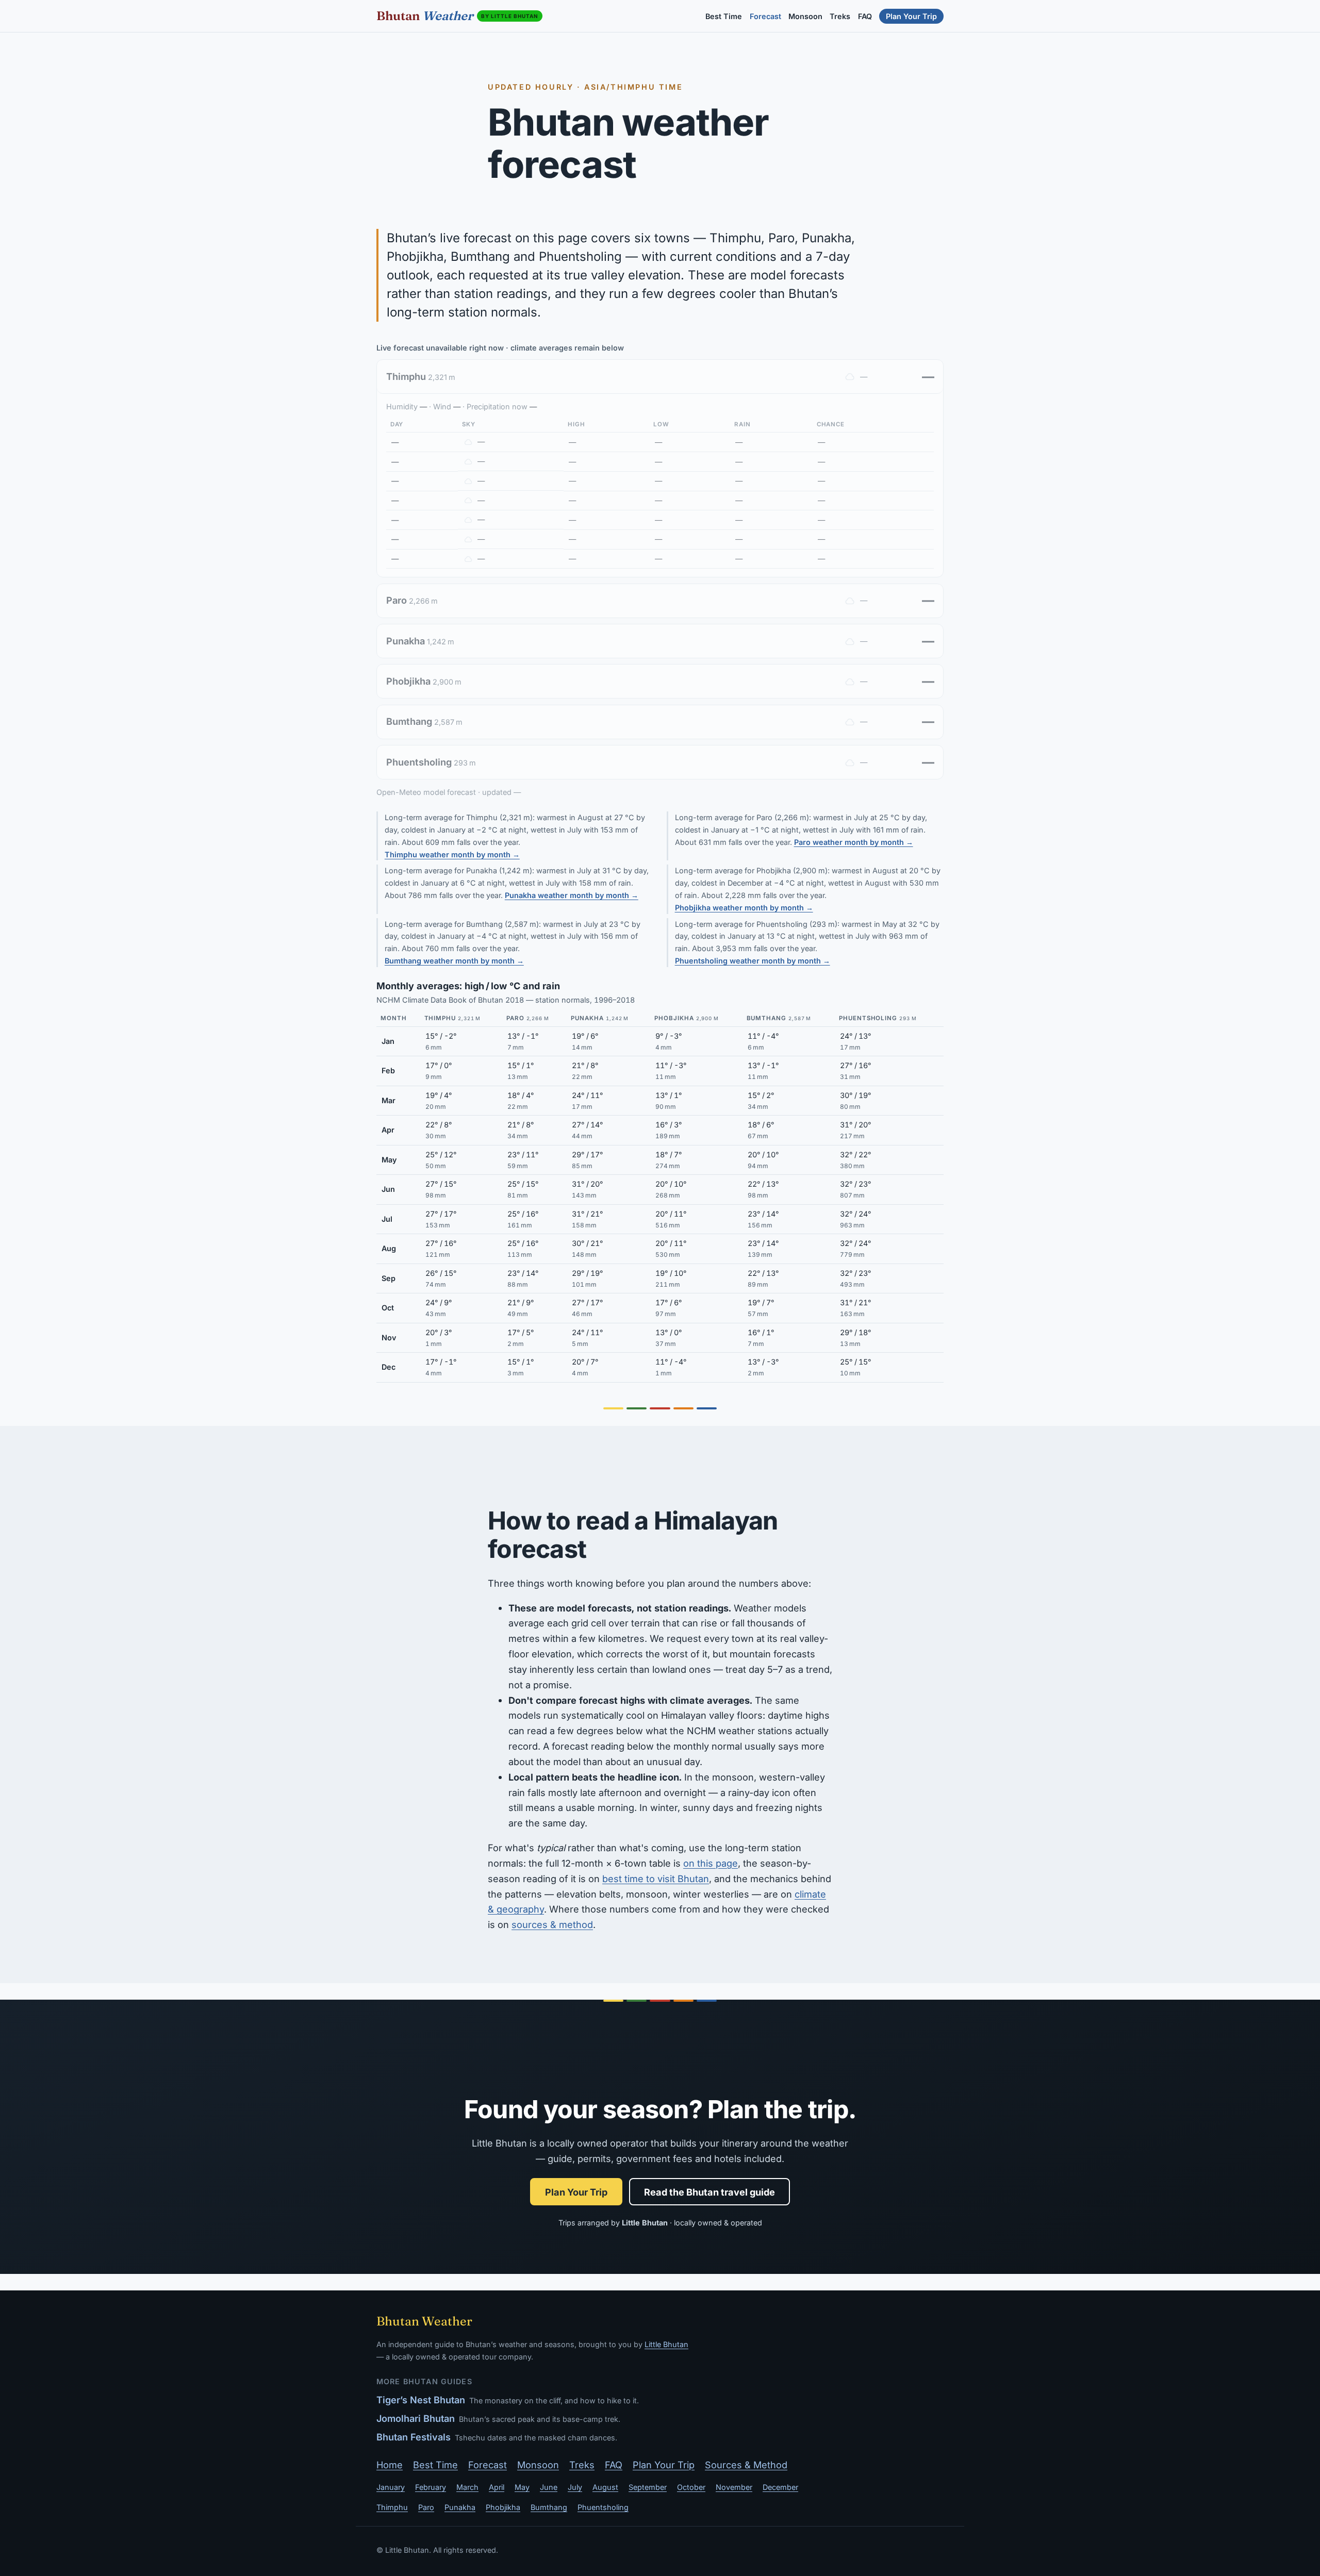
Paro (426, 2507)
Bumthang (549, 2507)
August (605, 2487)
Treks (840, 16)
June (549, 2487)
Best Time (724, 16)
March (467, 2487)
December (780, 2487)
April (497, 2487)
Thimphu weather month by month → (452, 854)
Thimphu (392, 2507)
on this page (711, 1863)
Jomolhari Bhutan (416, 2418)
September (648, 2487)
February (431, 2487)
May (522, 2487)
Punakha (460, 2507)
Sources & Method (746, 2465)
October (691, 2487)
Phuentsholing (603, 2507)
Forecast (765, 16)
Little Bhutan (666, 2344)
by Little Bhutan (510, 16)
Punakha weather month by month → (572, 895)
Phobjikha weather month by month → (744, 908)
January (391, 2487)
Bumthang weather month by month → (454, 961)
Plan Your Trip (911, 16)
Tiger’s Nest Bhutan (421, 2400)
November (734, 2487)
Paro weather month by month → (854, 842)
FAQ (865, 16)
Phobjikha (503, 2507)
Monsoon (805, 16)
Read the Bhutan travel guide (709, 2192)
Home (390, 2465)
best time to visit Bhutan (656, 1879)
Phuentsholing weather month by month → (753, 961)
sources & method (552, 1924)
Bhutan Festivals (414, 2437)
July (575, 2487)
